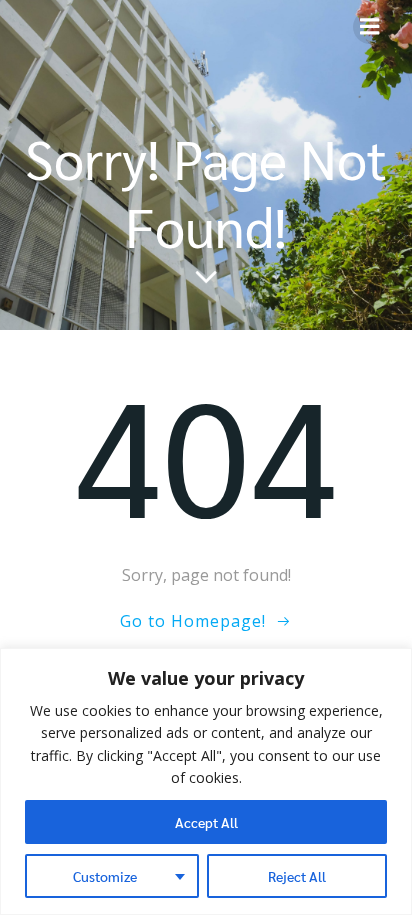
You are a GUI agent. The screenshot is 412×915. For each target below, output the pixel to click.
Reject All (297, 876)
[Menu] (370, 27)
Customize (105, 876)
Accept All (206, 822)
